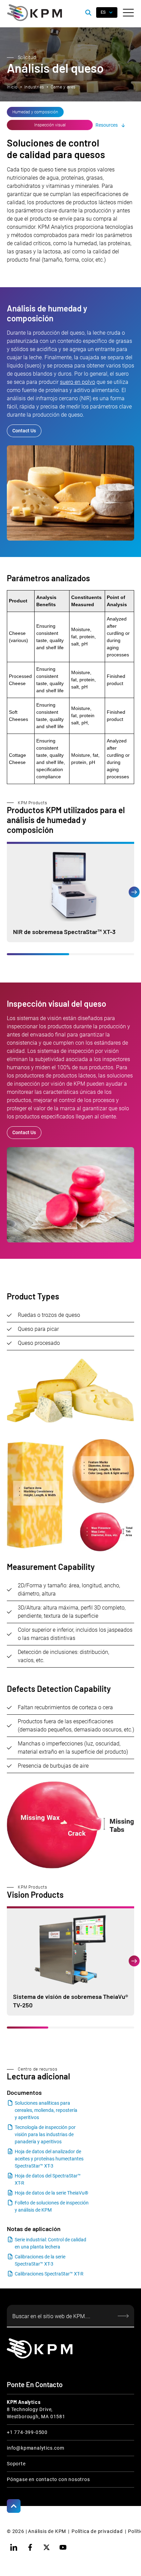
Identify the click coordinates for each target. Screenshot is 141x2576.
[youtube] (63, 2547)
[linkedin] (14, 2547)
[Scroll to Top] (14, 2506)
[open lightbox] (70, 1495)
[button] (128, 13)
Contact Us (24, 431)
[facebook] (30, 2547)
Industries (34, 87)
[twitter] (47, 2547)
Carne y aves (63, 87)
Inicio (12, 87)
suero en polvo (78, 382)
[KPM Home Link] (40, 2348)
